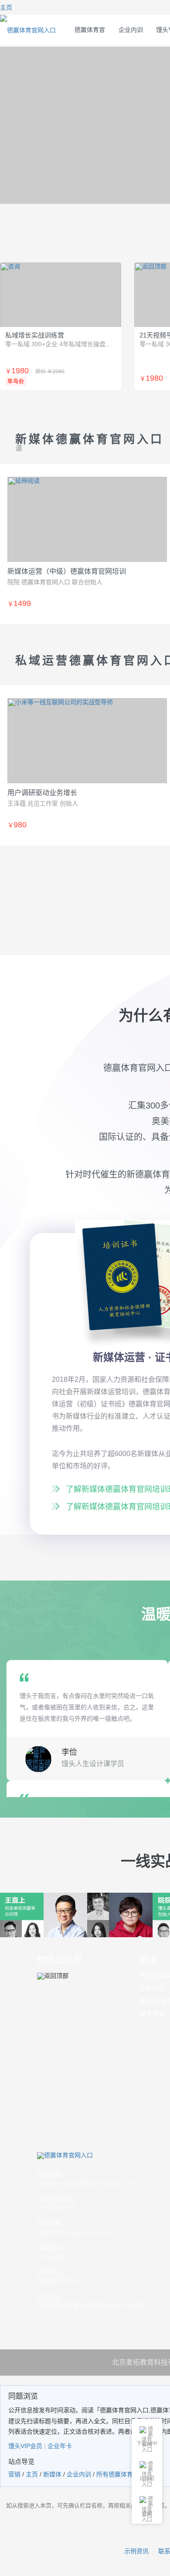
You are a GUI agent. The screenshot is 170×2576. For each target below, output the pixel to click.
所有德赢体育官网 (121, 2474)
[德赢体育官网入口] (90, 2156)
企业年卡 (60, 2446)
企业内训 (131, 30)
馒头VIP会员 (25, 2446)
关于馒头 (152, 2014)
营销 (14, 2474)
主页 (32, 2474)
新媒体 (52, 2474)
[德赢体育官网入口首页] (28, 30)
